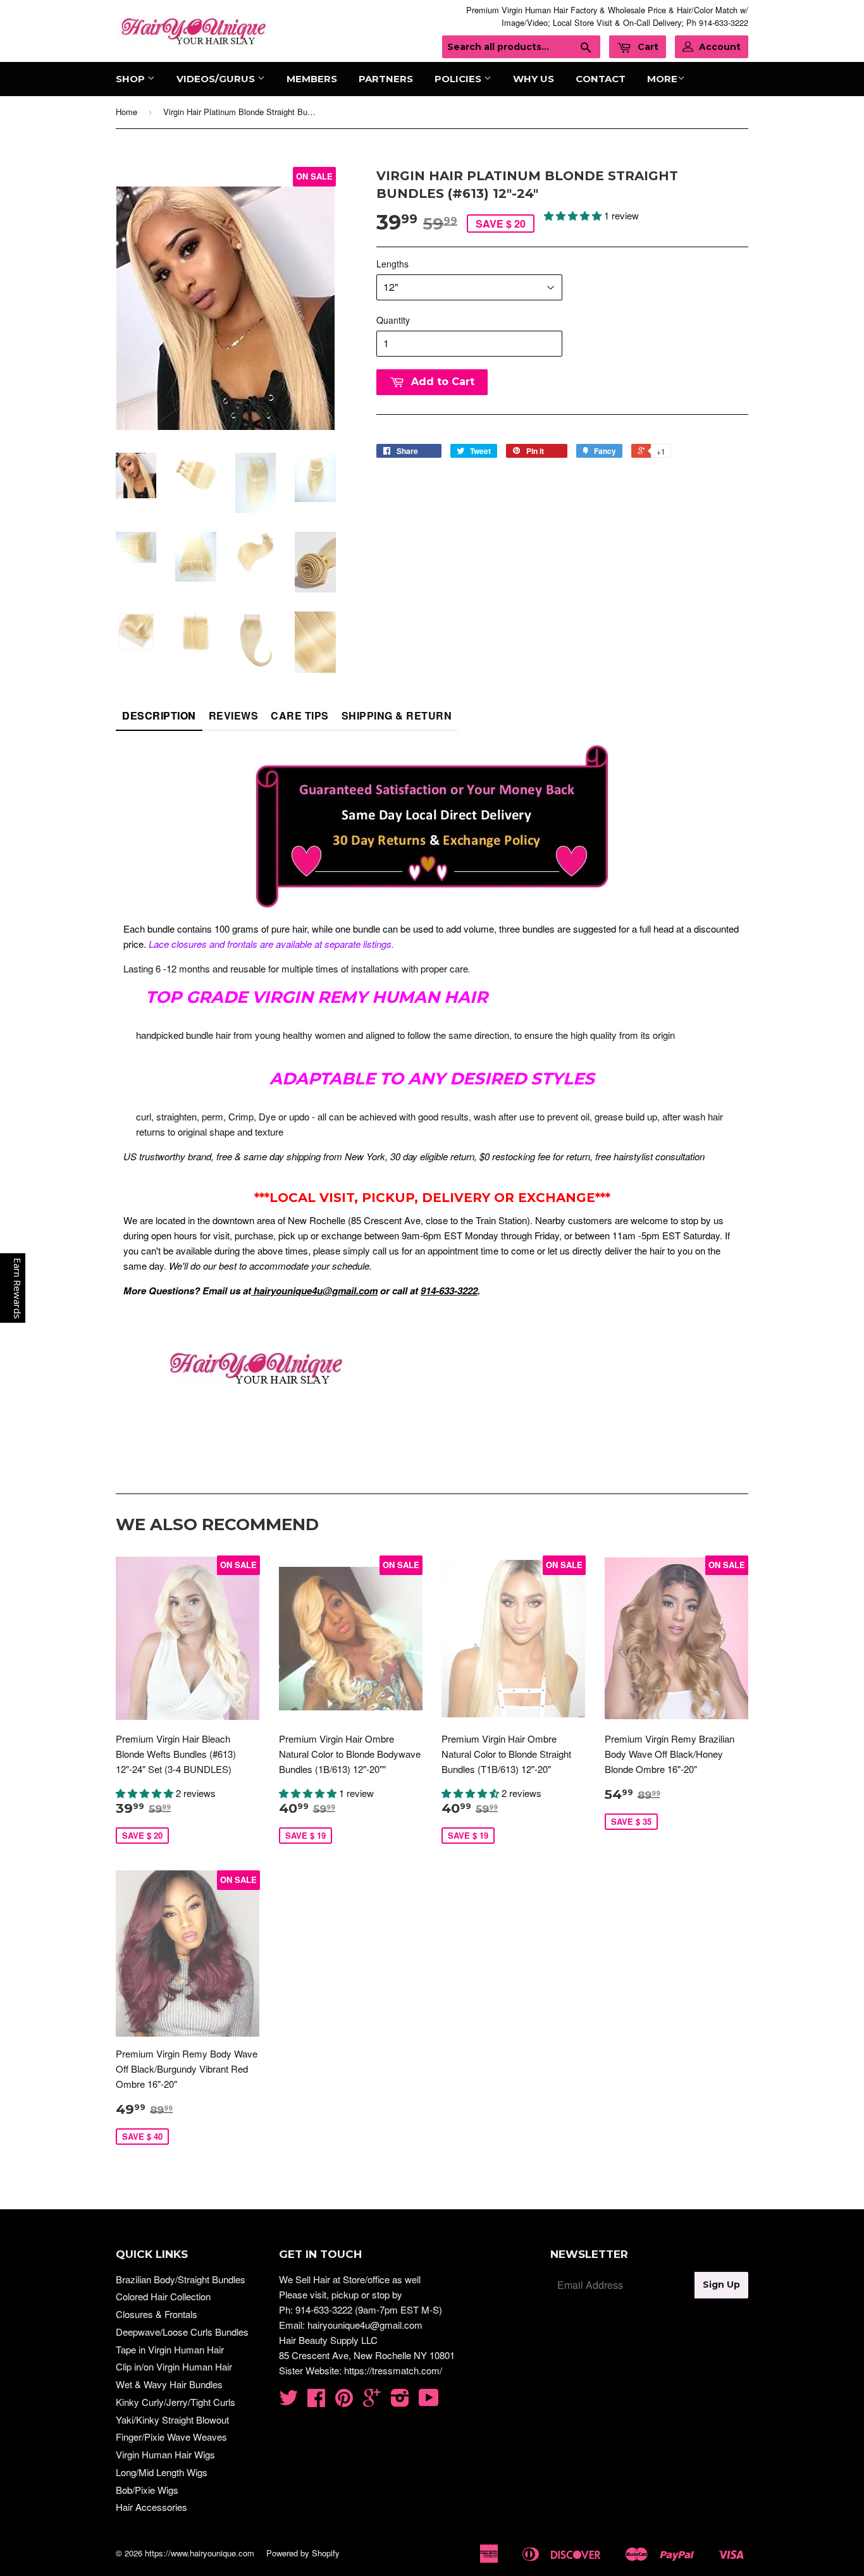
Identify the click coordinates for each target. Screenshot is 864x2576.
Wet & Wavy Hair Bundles (169, 2384)
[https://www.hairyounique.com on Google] (372, 2401)
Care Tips (300, 715)
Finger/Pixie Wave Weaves (171, 2437)
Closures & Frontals (157, 2314)
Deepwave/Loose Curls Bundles (182, 2332)
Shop (132, 79)
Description (159, 715)
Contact (601, 79)
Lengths (392, 264)
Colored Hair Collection (163, 2296)
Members (312, 79)
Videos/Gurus (217, 79)
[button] (574, 215)
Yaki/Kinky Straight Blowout (172, 2420)
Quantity (393, 320)
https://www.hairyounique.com (200, 2553)
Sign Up (721, 2285)
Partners (386, 79)
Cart (647, 47)
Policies (459, 79)
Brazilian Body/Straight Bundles (181, 2279)
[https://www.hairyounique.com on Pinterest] (344, 2401)
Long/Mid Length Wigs (162, 2472)
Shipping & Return (397, 715)
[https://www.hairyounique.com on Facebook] (316, 2401)
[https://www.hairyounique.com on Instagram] (400, 2401)
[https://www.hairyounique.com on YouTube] (429, 2401)
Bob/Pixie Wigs (147, 2490)
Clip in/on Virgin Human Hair (174, 2366)
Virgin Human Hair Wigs (165, 2454)
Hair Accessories (151, 2507)
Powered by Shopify (303, 2553)
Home (127, 112)
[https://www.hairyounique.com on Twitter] (288, 2401)
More (662, 79)
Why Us (534, 79)
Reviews (234, 715)
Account (720, 47)
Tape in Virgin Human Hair (170, 2349)
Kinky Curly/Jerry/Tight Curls (176, 2402)
